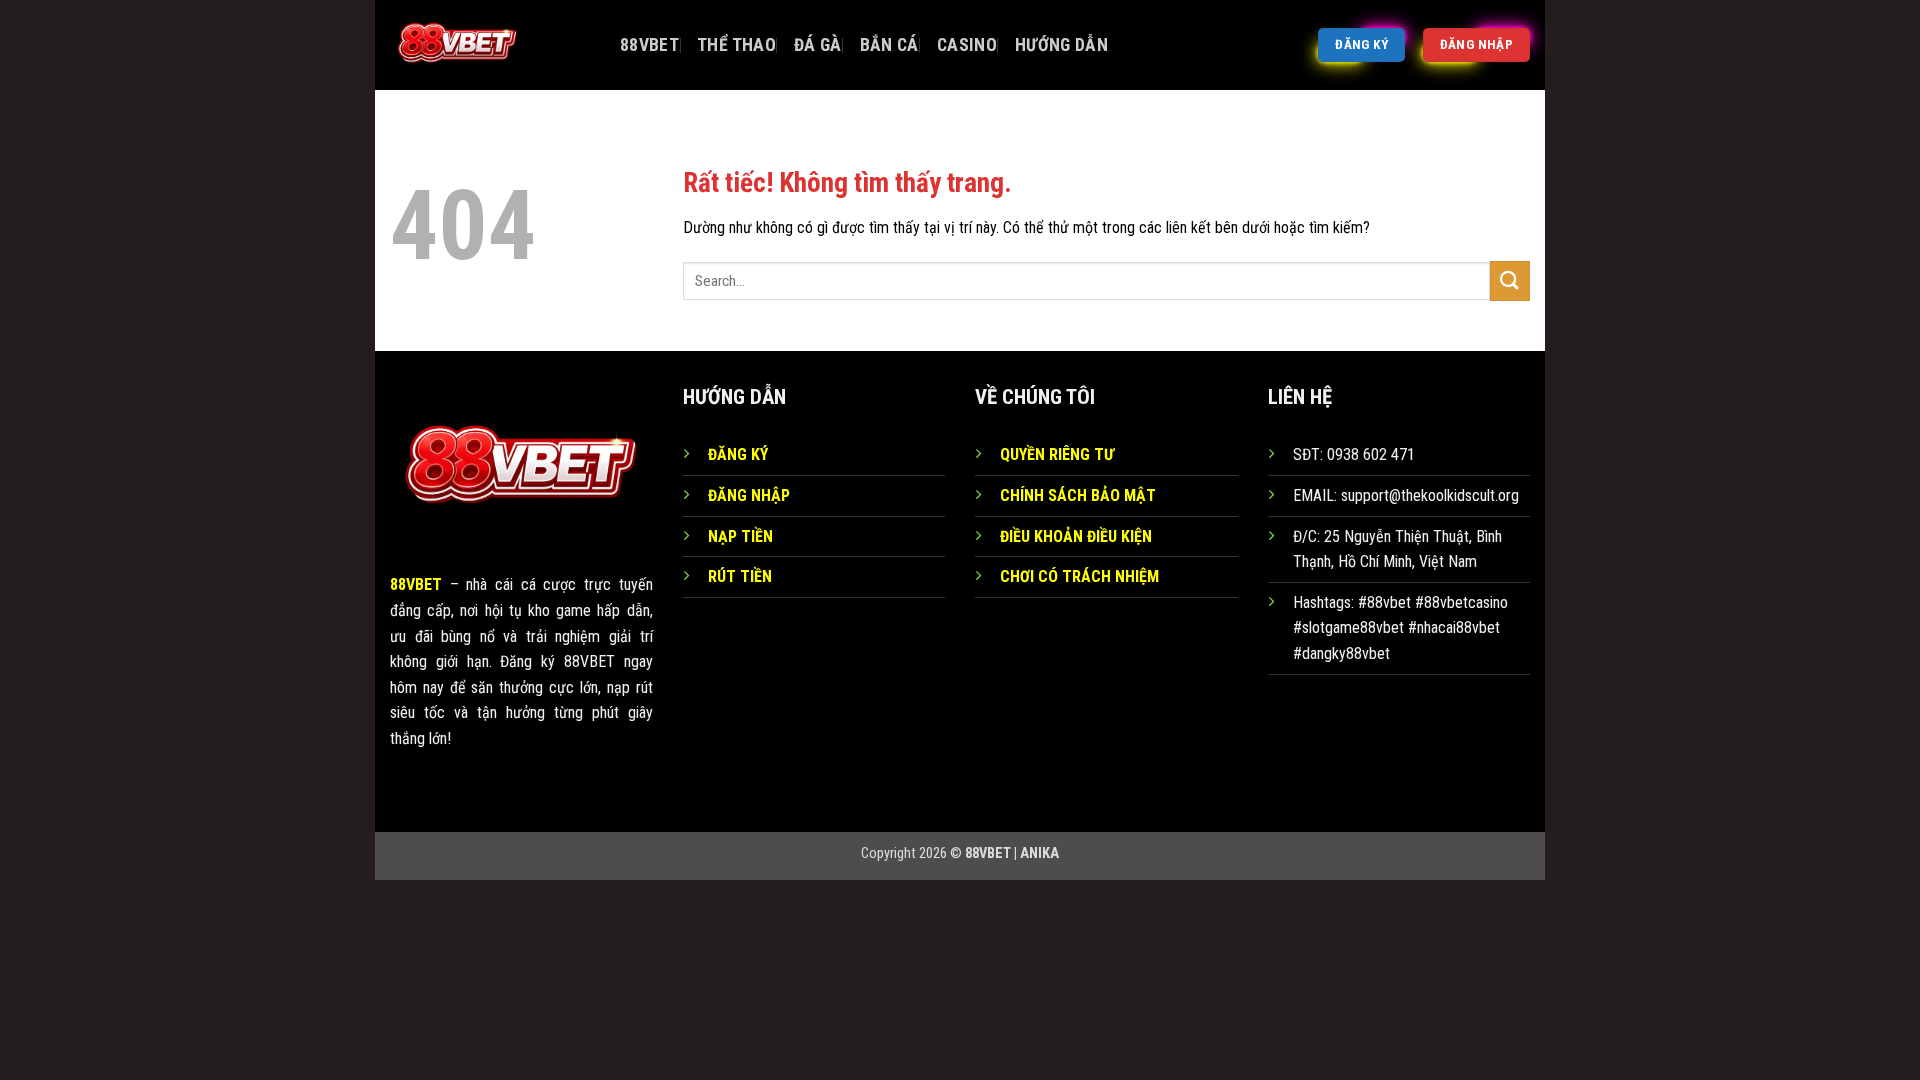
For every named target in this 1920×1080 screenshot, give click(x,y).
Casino (967, 45)
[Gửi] (1510, 280)
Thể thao (736, 45)
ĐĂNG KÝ (738, 454)
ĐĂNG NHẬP (749, 495)
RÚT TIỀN (740, 576)
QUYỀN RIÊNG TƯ (1057, 454)
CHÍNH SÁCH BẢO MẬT (1078, 495)
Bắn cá (889, 45)
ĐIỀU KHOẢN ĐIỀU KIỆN (1076, 536)
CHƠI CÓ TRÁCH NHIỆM (1079, 576)
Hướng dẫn (1061, 45)
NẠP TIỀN (740, 536)
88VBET (649, 45)
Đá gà (818, 45)
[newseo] (490, 45)
